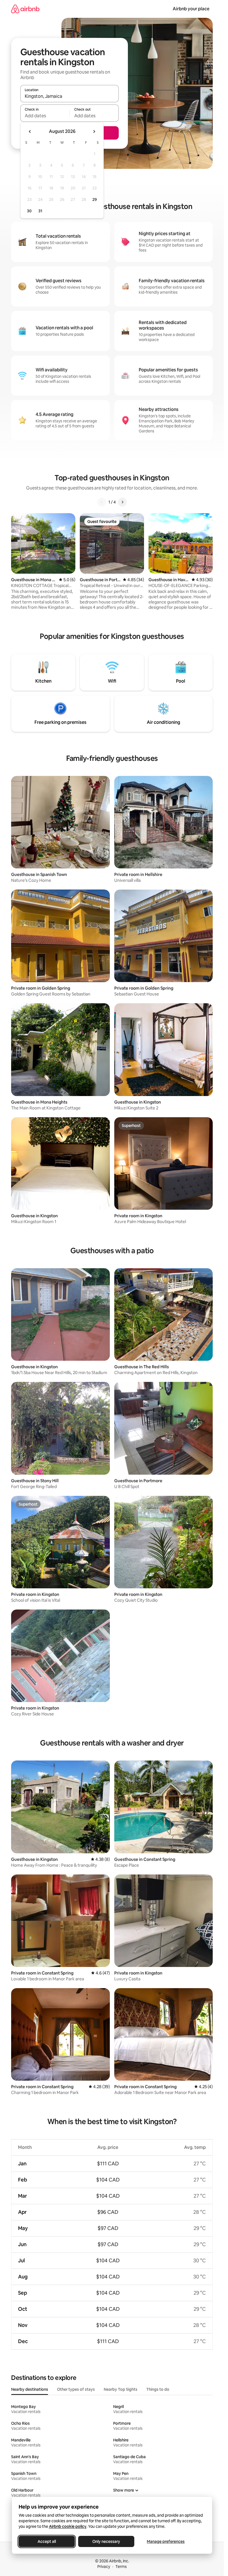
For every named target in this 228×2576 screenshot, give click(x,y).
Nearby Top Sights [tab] (121, 2389)
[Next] (122, 502)
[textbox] (45, 116)
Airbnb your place (191, 9)
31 (40, 211)
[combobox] (70, 96)
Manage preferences (166, 2541)
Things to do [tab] (158, 2389)
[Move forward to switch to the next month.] (94, 132)
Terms (121, 2567)
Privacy (104, 2567)
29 (95, 199)
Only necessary (106, 2541)
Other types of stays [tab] (76, 2389)
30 (29, 211)
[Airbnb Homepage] (25, 9)
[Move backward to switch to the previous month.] (30, 132)
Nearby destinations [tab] (30, 2389)
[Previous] (102, 502)
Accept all (47, 2541)
